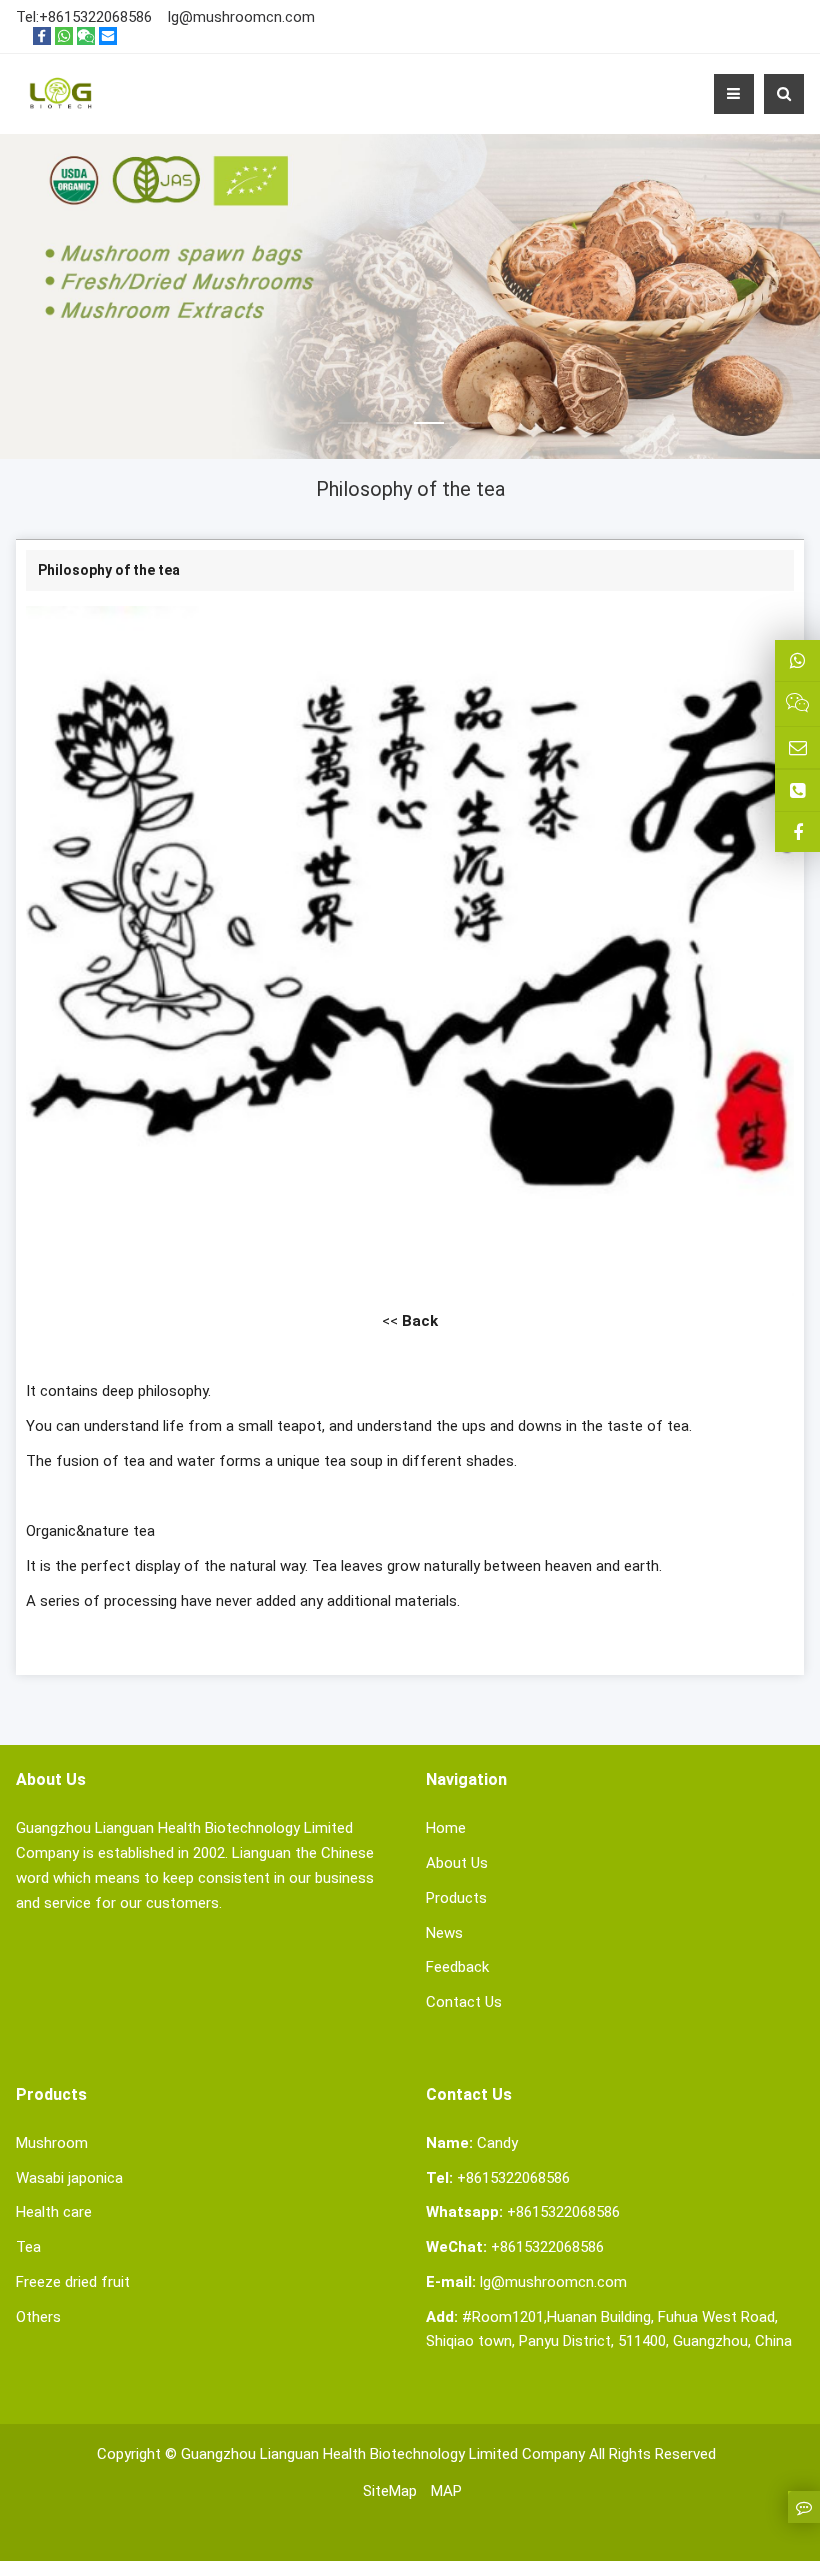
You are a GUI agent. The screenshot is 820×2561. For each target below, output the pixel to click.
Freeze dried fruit (73, 2282)
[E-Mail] (108, 36)
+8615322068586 (95, 17)
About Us (457, 1863)
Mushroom (52, 2143)
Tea (28, 2247)
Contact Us (464, 2002)
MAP (446, 2491)
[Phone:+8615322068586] (797, 790)
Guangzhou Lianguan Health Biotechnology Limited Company (383, 2454)
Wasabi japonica (69, 2178)
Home (446, 1828)
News (444, 1933)
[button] (353, 399)
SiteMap (390, 2491)
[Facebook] (42, 36)
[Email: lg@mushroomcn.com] (797, 747)
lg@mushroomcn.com (241, 17)
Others (38, 2317)
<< (410, 1321)
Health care (54, 2212)
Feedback (457, 1967)
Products (456, 1898)
